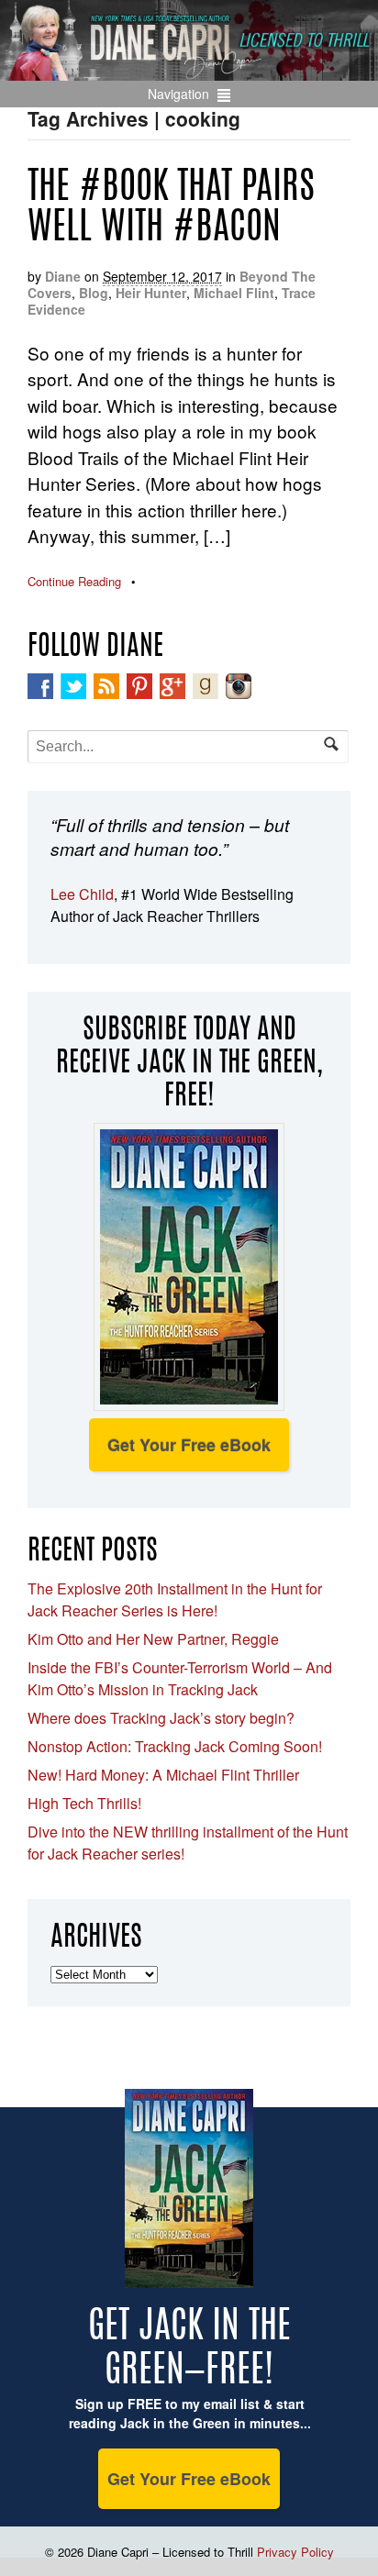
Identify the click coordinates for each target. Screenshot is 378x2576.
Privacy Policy (295, 2552)
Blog (94, 293)
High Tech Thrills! (84, 1803)
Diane (63, 276)
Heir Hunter (151, 293)
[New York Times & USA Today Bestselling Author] (189, 71)
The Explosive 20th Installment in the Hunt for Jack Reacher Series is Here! (175, 1599)
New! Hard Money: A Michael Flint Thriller (163, 1775)
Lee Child (82, 894)
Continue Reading (74, 581)
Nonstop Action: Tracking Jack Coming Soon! (175, 1746)
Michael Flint (234, 293)
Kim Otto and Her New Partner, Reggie (153, 1639)
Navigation (178, 94)
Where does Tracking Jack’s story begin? (161, 1718)
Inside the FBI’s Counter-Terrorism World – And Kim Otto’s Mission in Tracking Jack (180, 1678)
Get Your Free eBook (189, 1445)
